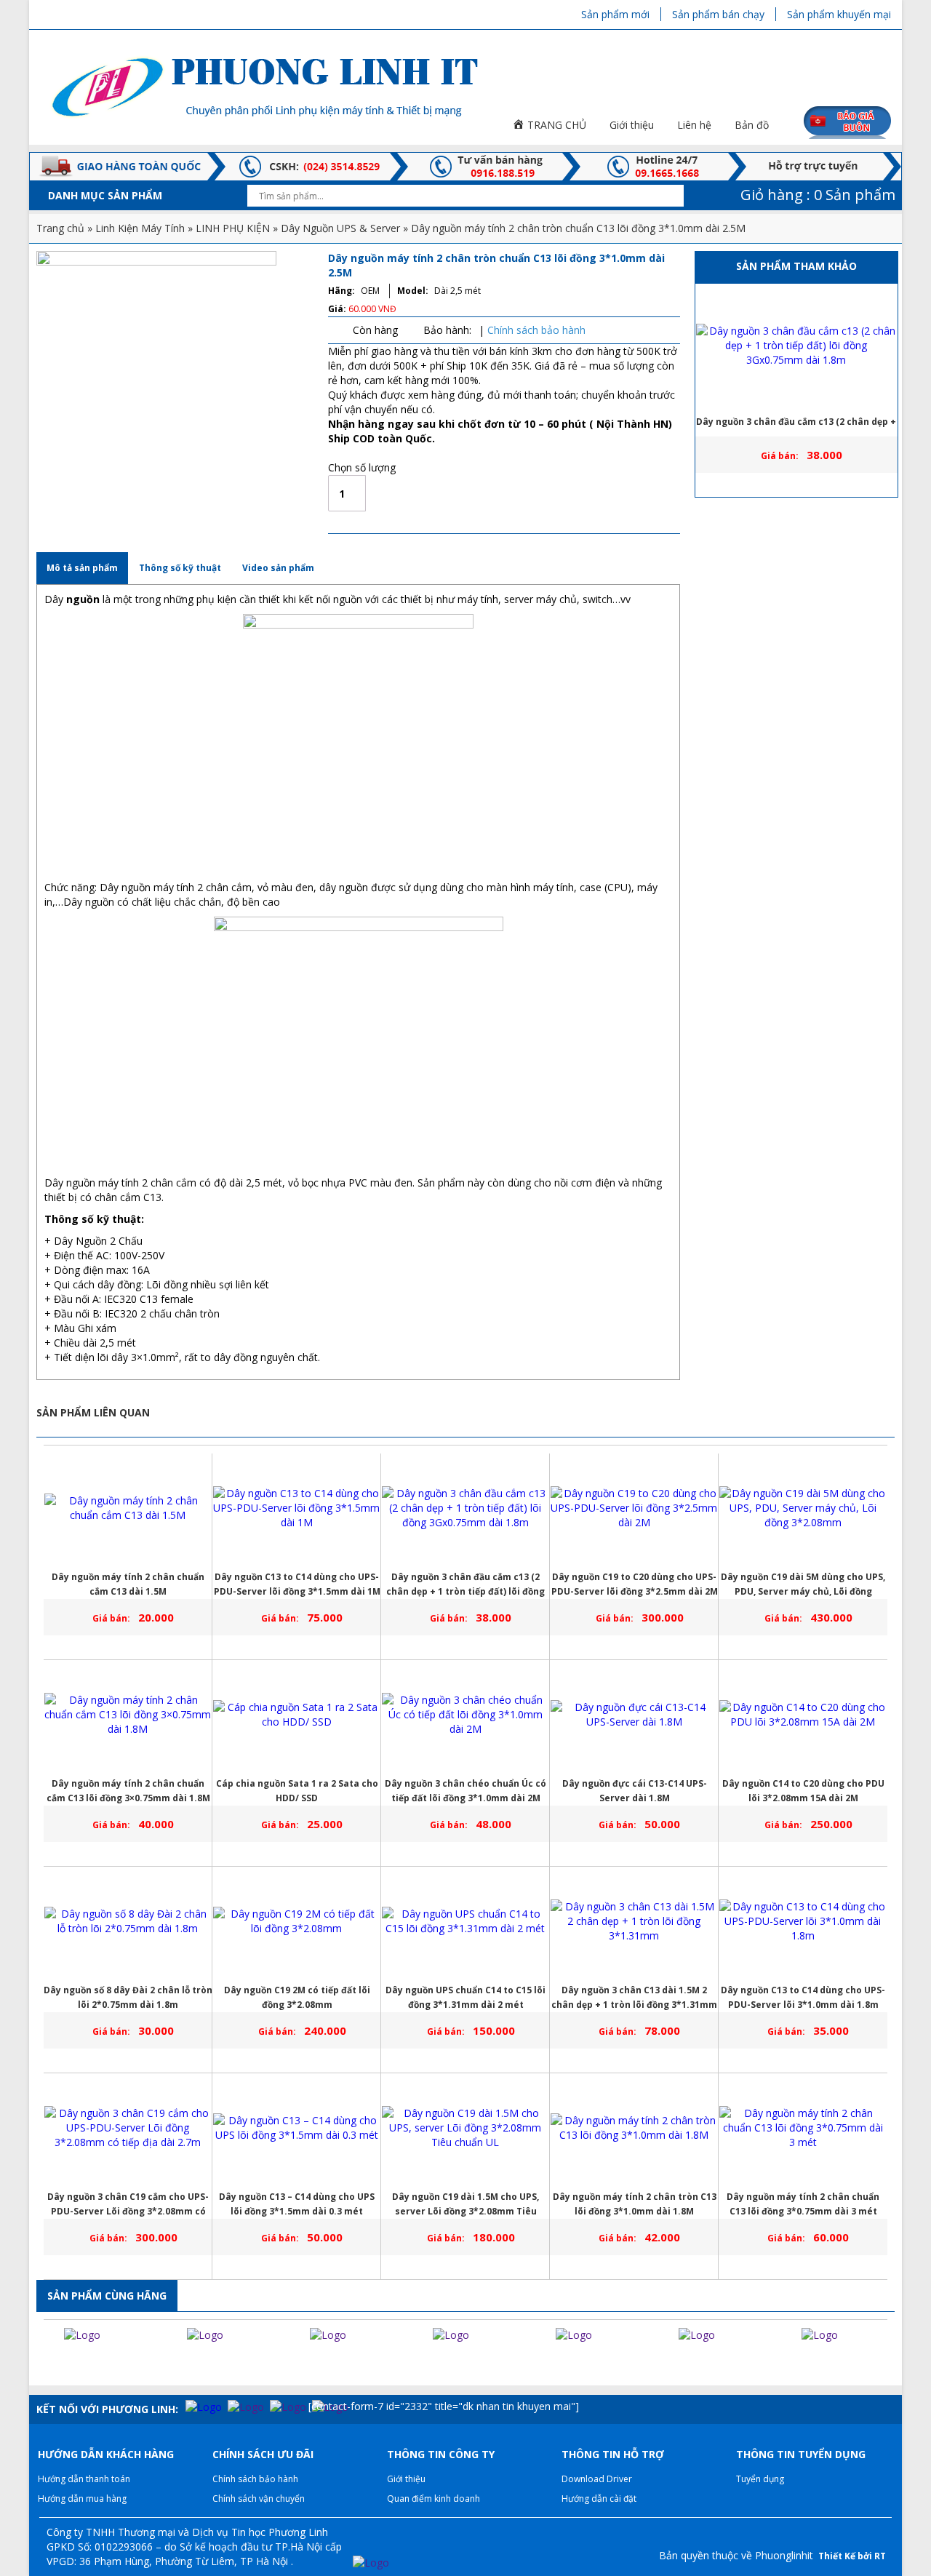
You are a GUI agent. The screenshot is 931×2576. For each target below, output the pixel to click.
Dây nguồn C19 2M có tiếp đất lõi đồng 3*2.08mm (297, 1997)
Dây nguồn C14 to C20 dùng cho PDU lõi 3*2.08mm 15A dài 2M (803, 1791)
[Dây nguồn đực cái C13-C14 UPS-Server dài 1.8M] (634, 1715)
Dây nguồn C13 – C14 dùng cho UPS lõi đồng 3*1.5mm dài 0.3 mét (297, 2204)
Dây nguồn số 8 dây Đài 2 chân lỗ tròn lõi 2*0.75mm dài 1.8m (128, 1997)
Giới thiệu (406, 2479)
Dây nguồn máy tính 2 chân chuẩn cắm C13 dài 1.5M (128, 1584)
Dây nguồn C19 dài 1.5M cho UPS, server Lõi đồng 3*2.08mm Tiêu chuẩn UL (465, 2205)
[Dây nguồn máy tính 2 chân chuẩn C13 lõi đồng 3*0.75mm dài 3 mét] (803, 2128)
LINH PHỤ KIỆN (233, 228)
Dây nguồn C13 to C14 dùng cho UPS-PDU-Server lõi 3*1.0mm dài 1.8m (803, 1997)
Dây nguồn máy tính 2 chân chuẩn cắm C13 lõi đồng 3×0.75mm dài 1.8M (128, 1791)
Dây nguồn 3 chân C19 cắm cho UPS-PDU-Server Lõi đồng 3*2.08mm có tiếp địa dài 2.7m (128, 2205)
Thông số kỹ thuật (180, 568)
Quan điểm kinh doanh (433, 2499)
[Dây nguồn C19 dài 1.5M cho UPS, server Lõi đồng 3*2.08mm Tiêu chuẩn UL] (465, 2128)
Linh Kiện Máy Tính (140, 228)
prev (43, 2364)
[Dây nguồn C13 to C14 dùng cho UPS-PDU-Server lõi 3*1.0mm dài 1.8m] (803, 1921)
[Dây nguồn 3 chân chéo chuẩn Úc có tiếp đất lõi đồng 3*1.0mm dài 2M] (465, 1715)
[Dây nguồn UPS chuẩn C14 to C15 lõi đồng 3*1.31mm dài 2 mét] (465, 1921)
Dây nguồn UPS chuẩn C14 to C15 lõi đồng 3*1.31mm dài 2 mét (465, 1997)
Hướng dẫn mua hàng (82, 2499)
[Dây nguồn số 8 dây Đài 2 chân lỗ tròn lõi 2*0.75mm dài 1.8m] (128, 1921)
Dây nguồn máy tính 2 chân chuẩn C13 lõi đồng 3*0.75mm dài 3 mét (803, 2204)
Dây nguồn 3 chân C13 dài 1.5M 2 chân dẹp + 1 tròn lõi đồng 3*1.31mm (634, 1997)
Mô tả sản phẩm (82, 568)
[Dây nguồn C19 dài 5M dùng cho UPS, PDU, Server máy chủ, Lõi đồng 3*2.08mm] (803, 1508)
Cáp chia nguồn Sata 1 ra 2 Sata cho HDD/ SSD (297, 1791)
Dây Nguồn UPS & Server (340, 228)
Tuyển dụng (760, 2479)
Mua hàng (452, 493)
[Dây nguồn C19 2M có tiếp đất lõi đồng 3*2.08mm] (297, 1921)
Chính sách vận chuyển (259, 2499)
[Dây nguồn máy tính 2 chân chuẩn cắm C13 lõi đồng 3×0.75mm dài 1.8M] (128, 1715)
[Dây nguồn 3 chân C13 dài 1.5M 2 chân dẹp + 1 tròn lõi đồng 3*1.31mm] (634, 1921)
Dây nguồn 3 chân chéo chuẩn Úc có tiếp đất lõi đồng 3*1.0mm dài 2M (465, 1791)
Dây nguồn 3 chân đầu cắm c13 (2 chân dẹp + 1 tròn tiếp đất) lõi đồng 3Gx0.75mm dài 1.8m (796, 426)
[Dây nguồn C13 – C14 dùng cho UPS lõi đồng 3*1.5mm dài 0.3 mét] (297, 2128)
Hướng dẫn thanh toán (84, 2479)
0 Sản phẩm (816, 195)
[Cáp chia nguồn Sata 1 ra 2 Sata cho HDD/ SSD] (297, 1715)
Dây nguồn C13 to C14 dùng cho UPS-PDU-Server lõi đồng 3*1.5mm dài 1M (297, 1584)
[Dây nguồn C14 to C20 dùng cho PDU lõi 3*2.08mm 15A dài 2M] (803, 1715)
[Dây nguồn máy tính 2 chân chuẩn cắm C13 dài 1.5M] (128, 1508)
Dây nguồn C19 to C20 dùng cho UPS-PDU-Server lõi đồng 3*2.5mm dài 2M (635, 1584)
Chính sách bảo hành (536, 330)
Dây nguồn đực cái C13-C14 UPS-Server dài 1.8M (635, 1791)
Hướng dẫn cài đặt (599, 2499)
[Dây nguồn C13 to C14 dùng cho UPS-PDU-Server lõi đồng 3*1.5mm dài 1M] (297, 1508)
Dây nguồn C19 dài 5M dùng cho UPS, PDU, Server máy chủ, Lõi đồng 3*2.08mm (803, 1585)
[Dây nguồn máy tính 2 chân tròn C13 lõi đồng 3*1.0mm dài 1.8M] (634, 2128)
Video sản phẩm (278, 568)
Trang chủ (60, 228)
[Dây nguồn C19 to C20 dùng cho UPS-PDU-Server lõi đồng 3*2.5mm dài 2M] (634, 1508)
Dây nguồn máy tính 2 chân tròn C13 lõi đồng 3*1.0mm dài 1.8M (635, 2204)
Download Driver (597, 2479)
